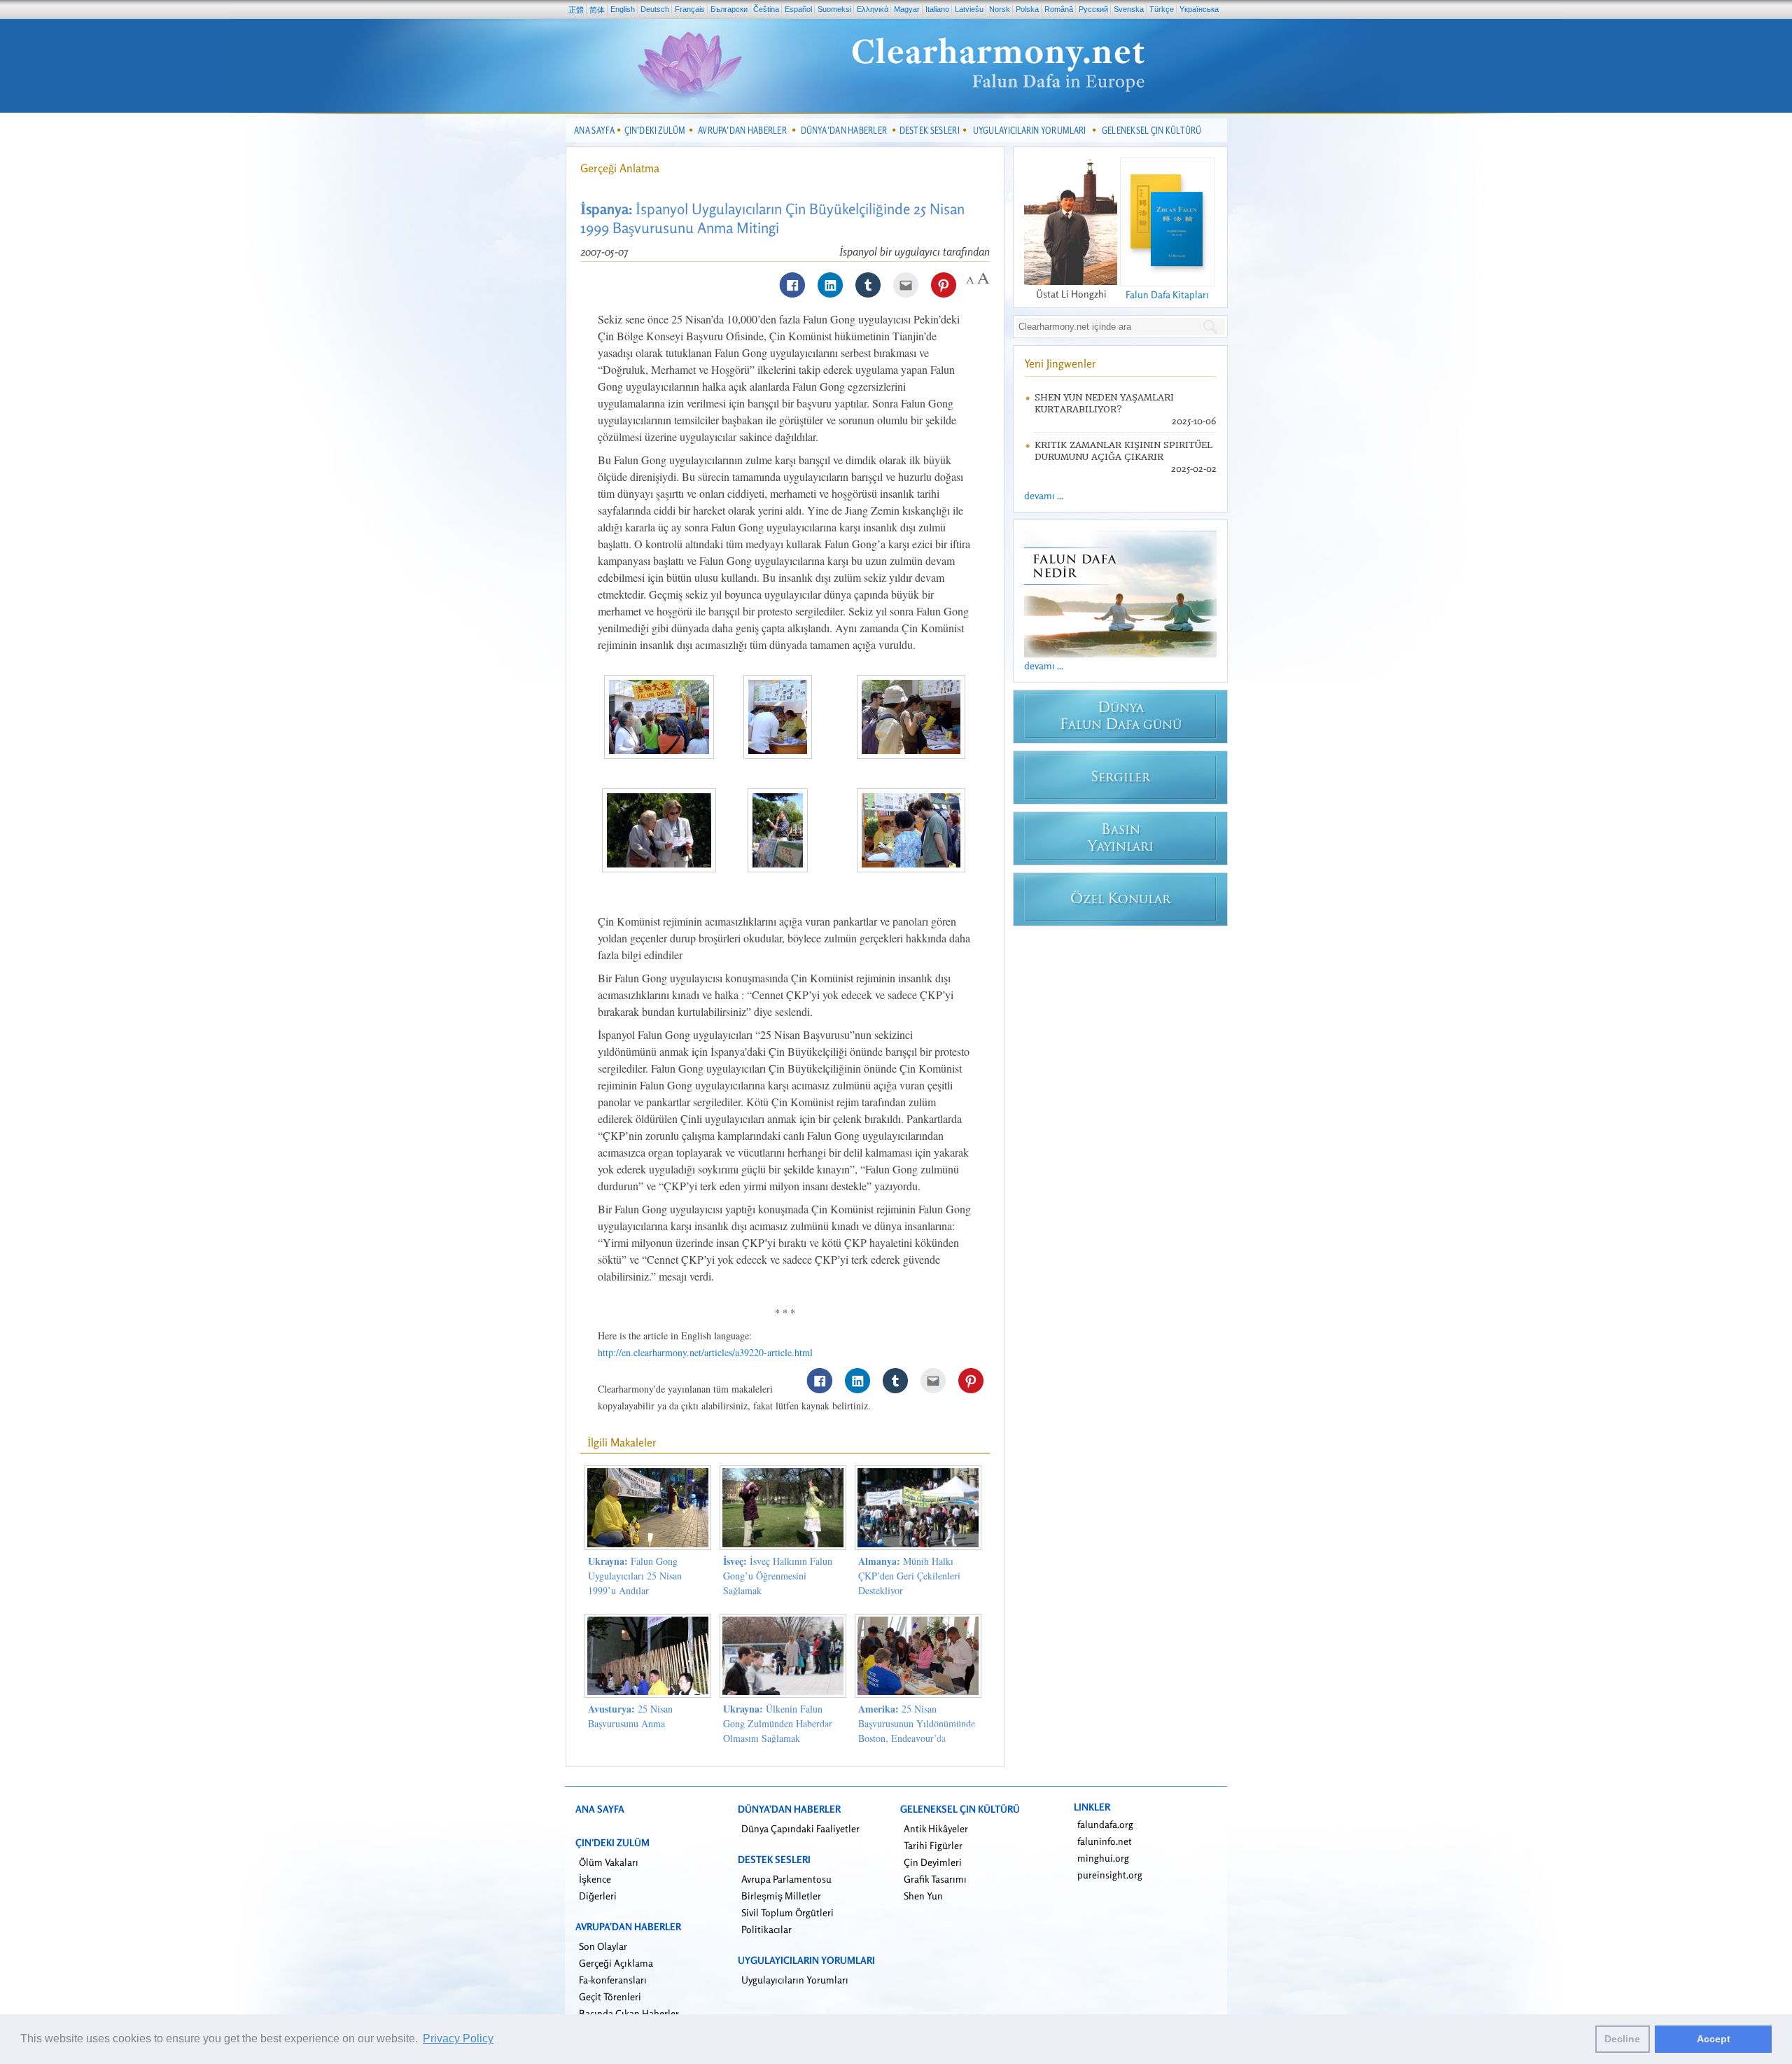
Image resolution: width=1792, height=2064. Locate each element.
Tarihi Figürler (933, 1845)
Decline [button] (1622, 2039)
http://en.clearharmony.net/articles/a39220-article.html (705, 1352)
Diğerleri (598, 1896)
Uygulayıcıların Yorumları (795, 1980)
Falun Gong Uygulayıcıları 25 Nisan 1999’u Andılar (635, 1576)
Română (1059, 9)
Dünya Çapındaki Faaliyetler (800, 1828)
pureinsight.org (1110, 1875)
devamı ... (1044, 495)
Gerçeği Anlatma (620, 168)
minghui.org (1103, 1858)
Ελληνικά (873, 9)
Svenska (1129, 9)
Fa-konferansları (613, 1980)
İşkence (595, 1879)
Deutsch (655, 9)
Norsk (1000, 9)
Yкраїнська (1199, 9)
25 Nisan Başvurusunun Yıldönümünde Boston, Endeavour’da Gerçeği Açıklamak (917, 1731)
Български (729, 9)
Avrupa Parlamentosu (786, 1879)
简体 (597, 10)
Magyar (907, 9)
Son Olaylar (603, 1946)
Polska (1027, 9)
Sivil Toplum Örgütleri (787, 1912)
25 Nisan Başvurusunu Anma (630, 1716)
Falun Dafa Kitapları (1167, 294)
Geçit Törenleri (610, 1996)
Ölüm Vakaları (609, 1862)
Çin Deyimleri (933, 1862)
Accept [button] (1714, 2039)
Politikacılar (766, 1929)
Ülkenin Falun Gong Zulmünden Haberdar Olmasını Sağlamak (778, 1723)
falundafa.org (1105, 1824)
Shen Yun (923, 1896)
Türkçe (1162, 9)
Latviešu (969, 9)
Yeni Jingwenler (1060, 363)
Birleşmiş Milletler (781, 1896)
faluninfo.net (1105, 1841)
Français (690, 9)
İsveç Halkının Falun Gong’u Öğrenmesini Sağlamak (778, 1576)
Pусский (1093, 9)
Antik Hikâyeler (936, 1828)
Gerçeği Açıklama (616, 1963)
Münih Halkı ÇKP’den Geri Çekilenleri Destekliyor (909, 1576)
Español (798, 9)
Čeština (766, 9)
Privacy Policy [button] (458, 2038)
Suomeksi (834, 9)
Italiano (937, 9)
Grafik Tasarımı (935, 1879)
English (623, 9)
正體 (576, 10)
